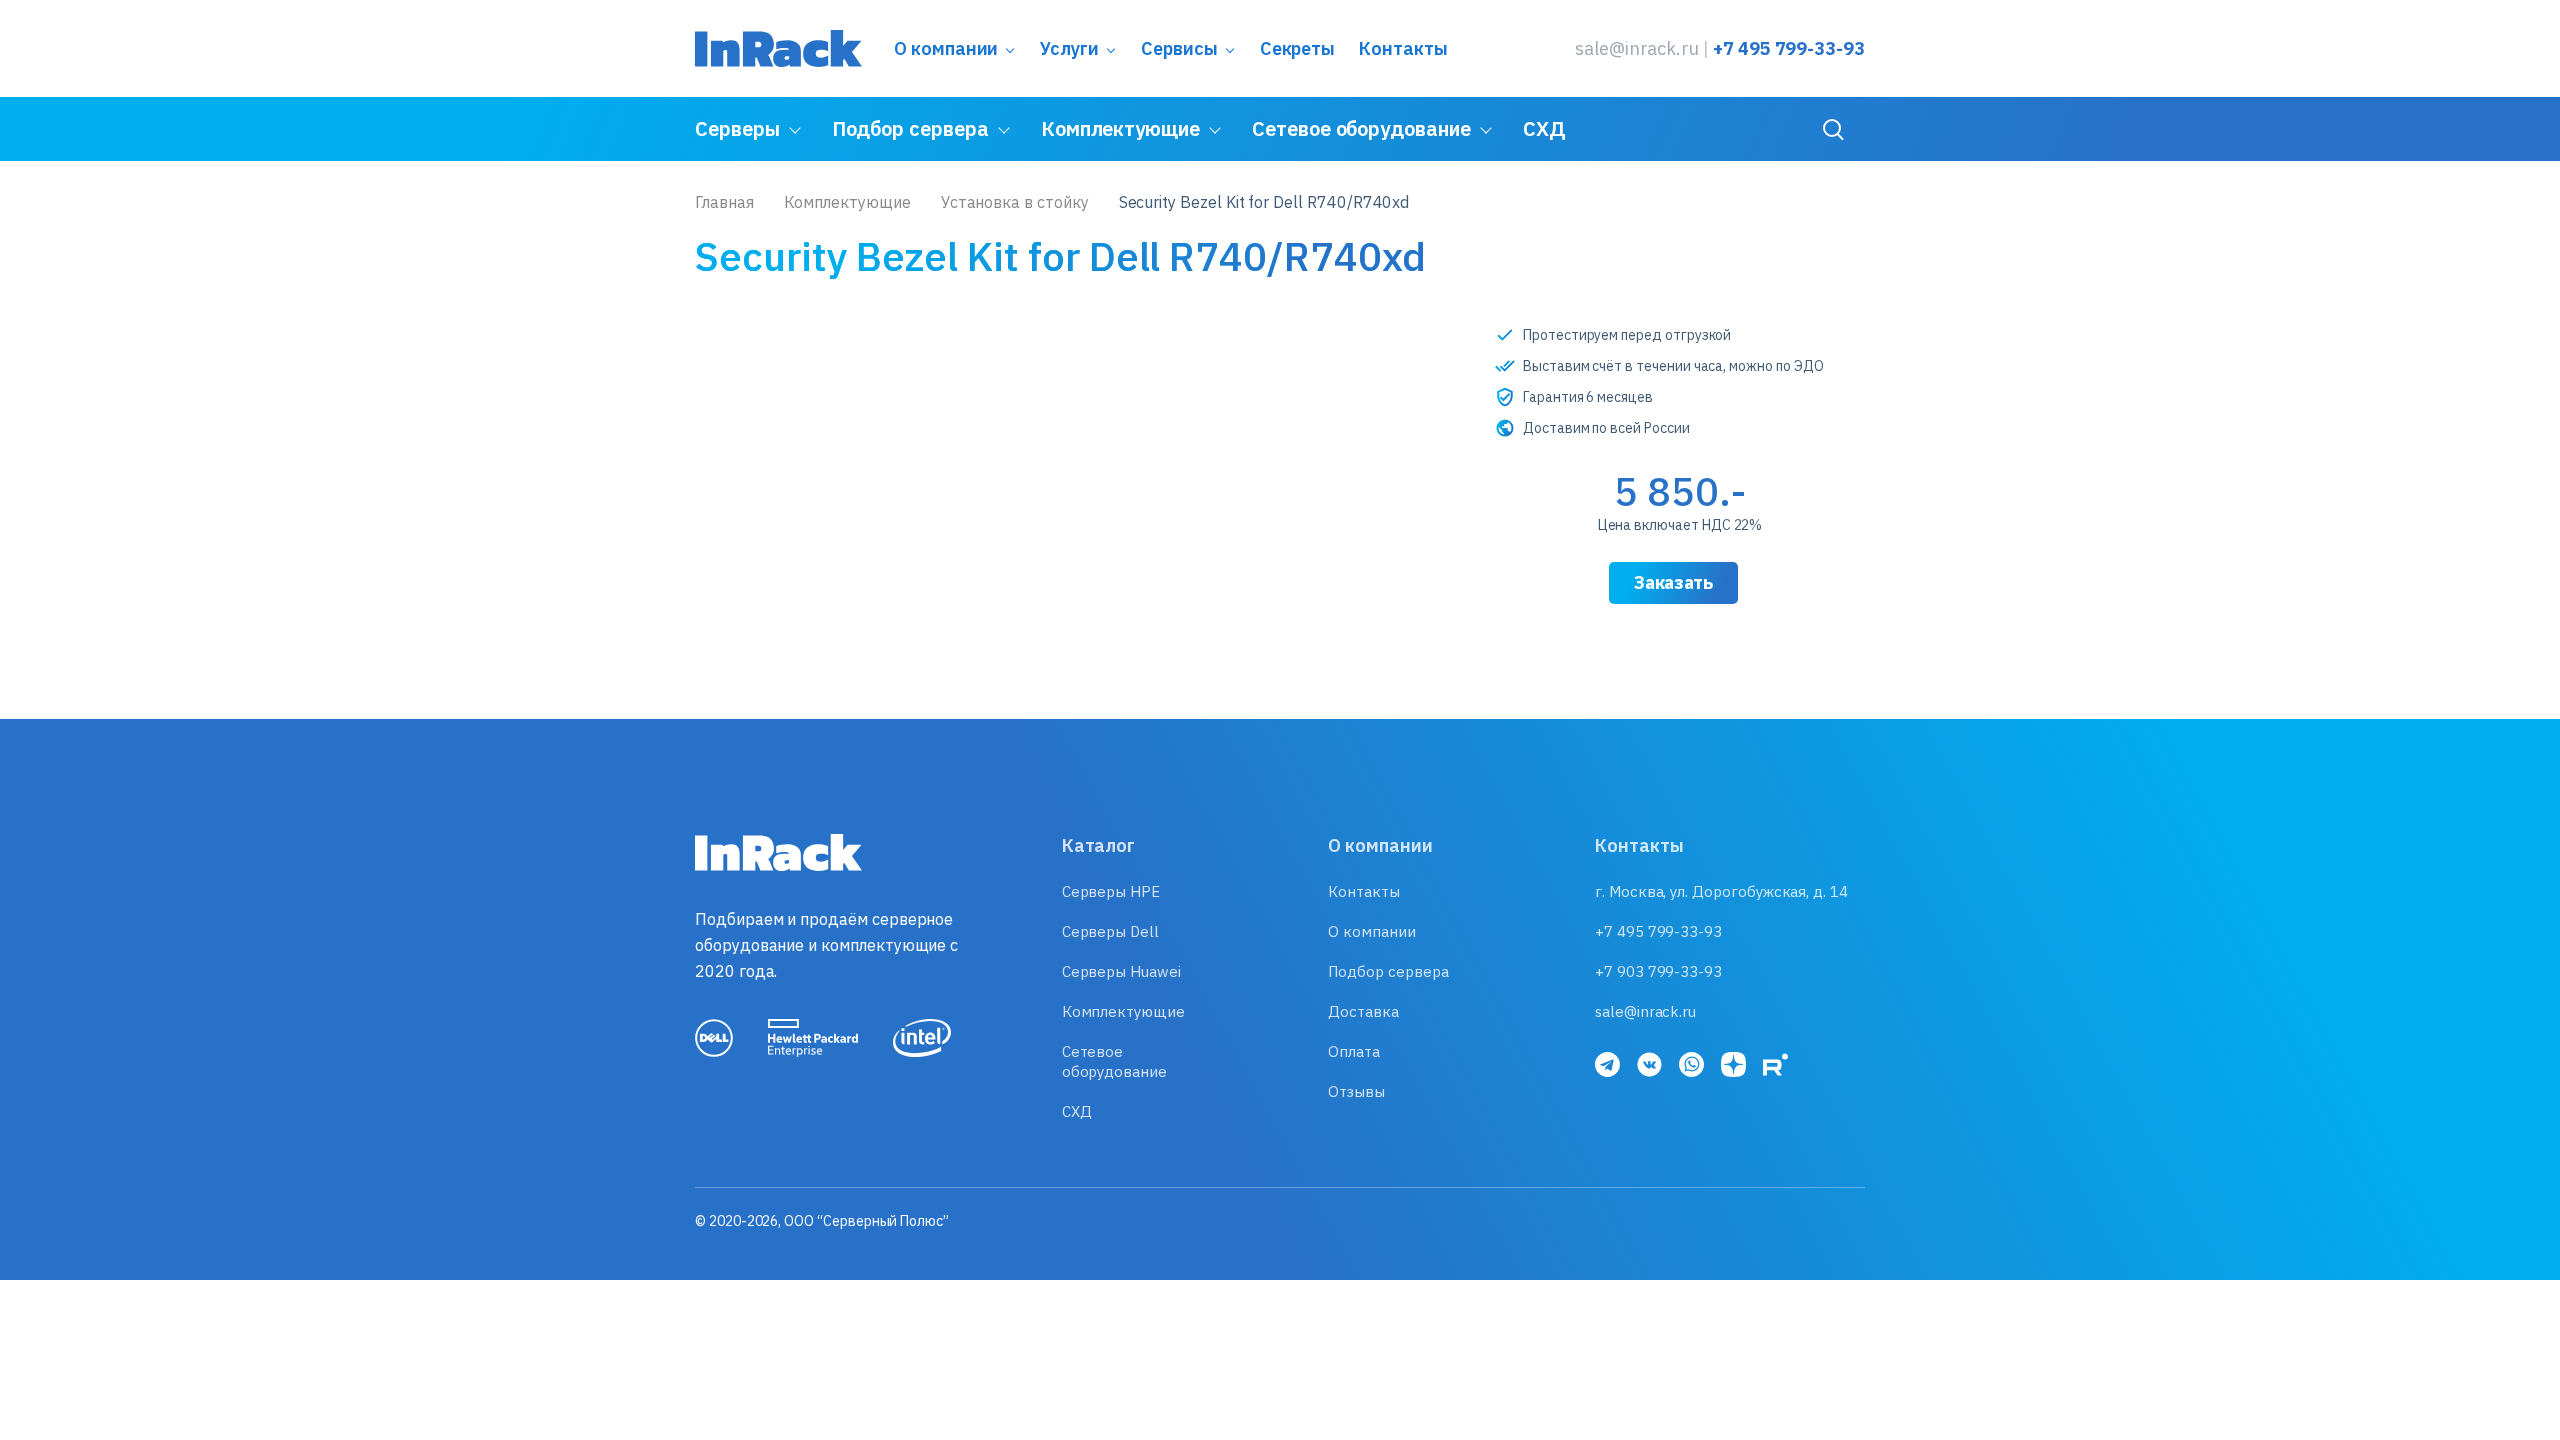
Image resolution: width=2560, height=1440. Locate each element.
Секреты (1298, 48)
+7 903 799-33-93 (1658, 971)
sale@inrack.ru (1637, 48)
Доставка (1363, 1011)
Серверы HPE (1111, 891)
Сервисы (1179, 48)
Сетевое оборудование (1361, 128)
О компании (946, 48)
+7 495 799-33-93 (1789, 48)
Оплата (1354, 1051)
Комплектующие (1120, 128)
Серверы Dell (1110, 931)
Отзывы (1356, 1091)
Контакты (1403, 48)
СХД (1544, 128)
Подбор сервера (910, 128)
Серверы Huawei (1121, 971)
